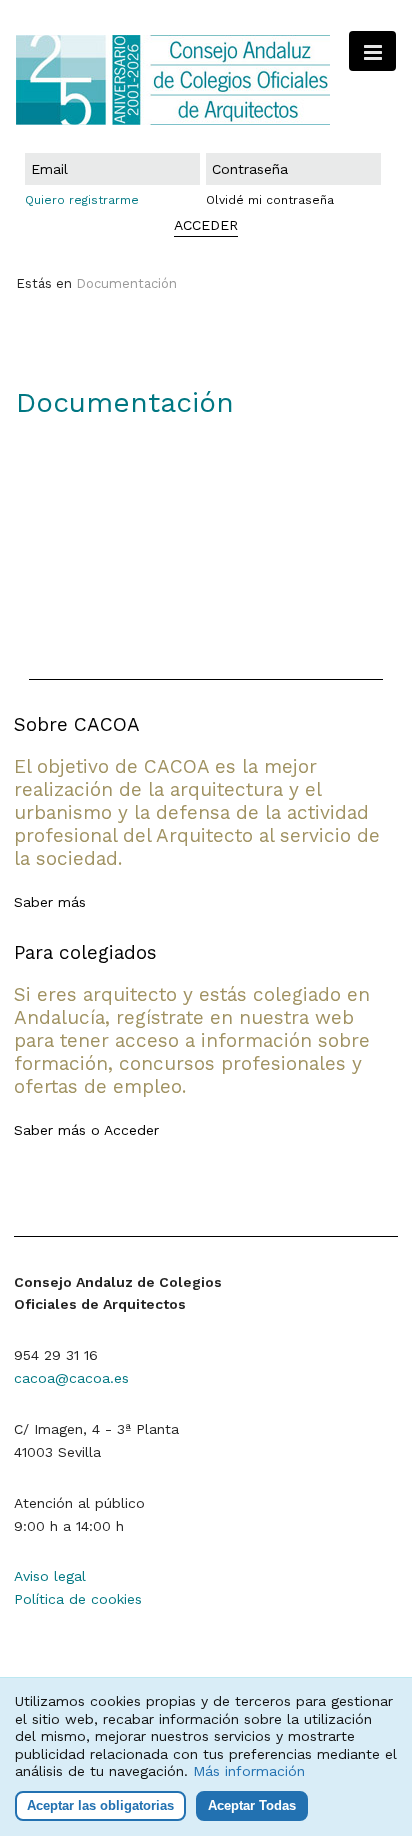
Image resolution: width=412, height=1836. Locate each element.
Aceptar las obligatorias (100, 1805)
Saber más (50, 902)
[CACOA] (206, 80)
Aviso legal (50, 1576)
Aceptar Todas (252, 1805)
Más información (249, 1771)
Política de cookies (78, 1599)
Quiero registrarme (82, 200)
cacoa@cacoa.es (71, 1378)
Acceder (131, 1130)
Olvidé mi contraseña (270, 200)
